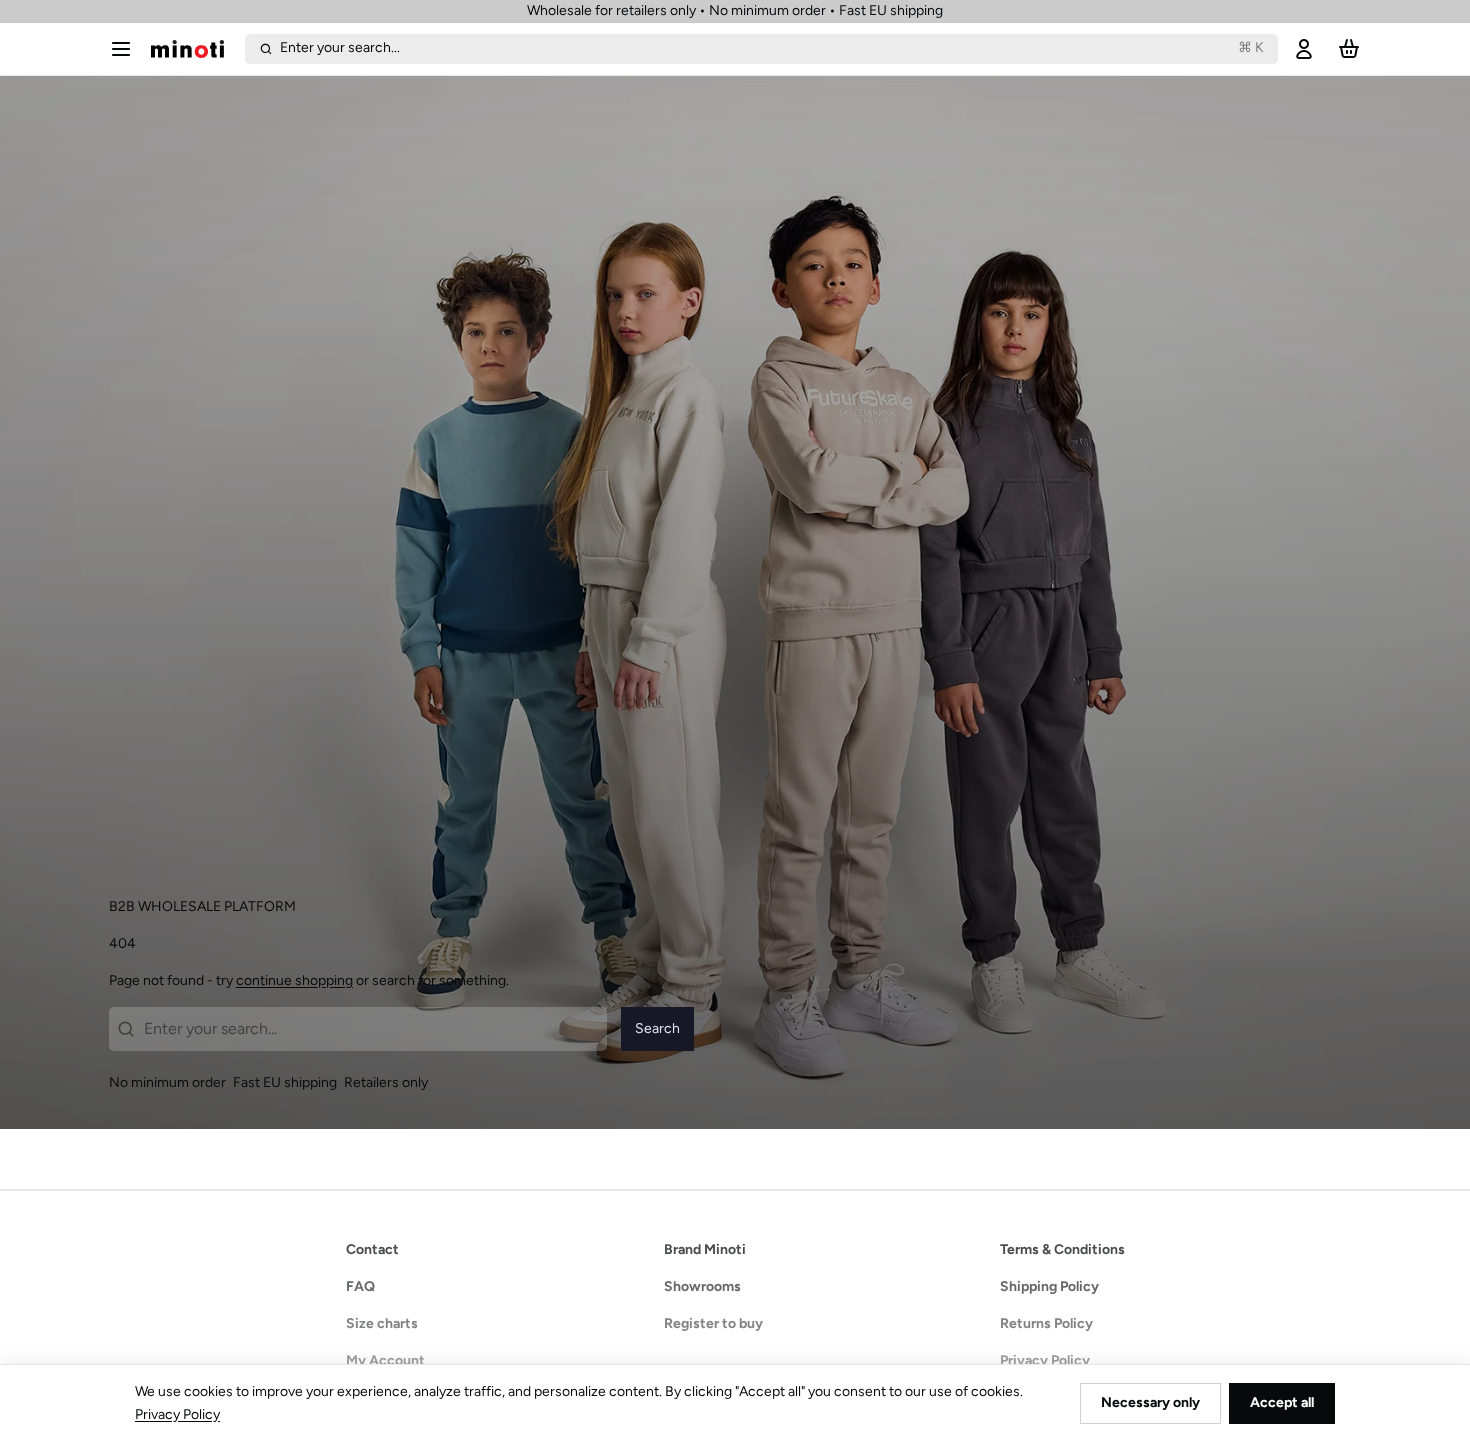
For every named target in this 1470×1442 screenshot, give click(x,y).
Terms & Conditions (1062, 1249)
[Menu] (126, 49)
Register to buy (713, 1323)
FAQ (360, 1286)
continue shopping (294, 980)
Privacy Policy (1045, 1360)
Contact (372, 1249)
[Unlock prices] (1304, 49)
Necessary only (1150, 1402)
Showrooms (702, 1286)
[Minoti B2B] (194, 49)
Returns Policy (1046, 1323)
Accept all (1282, 1402)
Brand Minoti (705, 1249)
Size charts (382, 1323)
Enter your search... (772, 47)
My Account (385, 1360)
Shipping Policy (1049, 1286)
